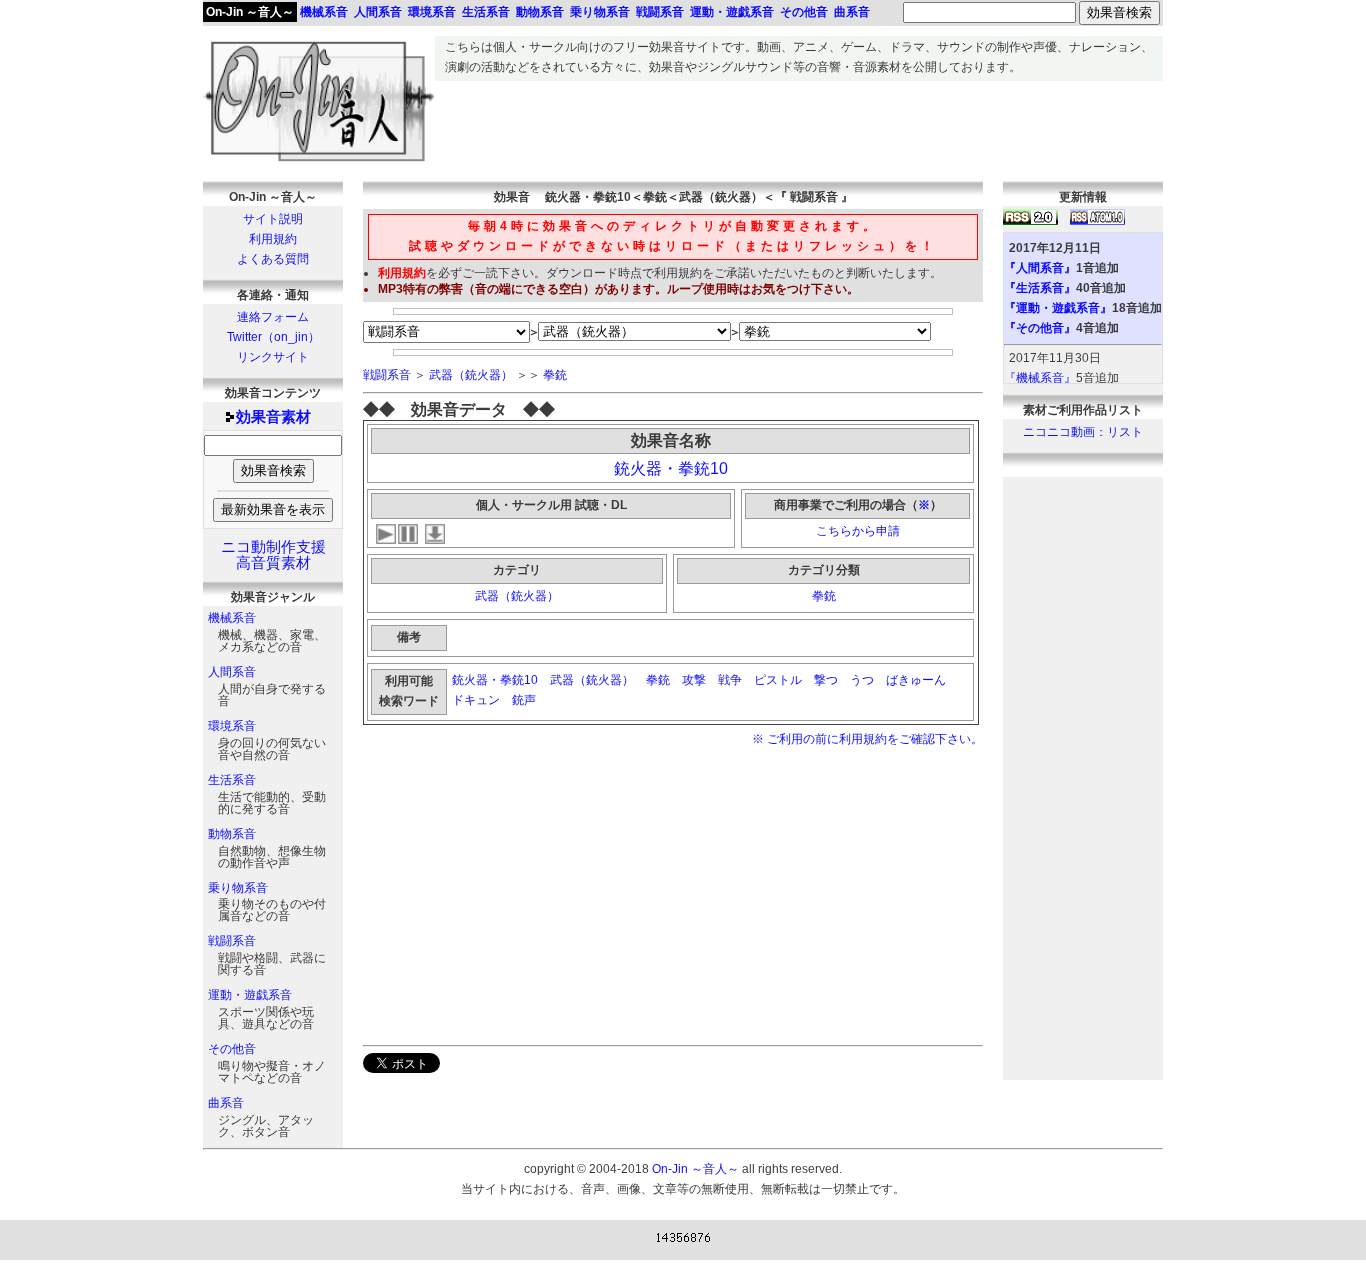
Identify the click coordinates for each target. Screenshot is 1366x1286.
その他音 (232, 1049)
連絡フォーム (273, 317)
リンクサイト (273, 357)
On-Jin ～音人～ (250, 12)
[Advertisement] (799, 126)
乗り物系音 (238, 888)
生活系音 (232, 780)
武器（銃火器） (471, 375)
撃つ (826, 680)
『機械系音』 (1040, 378)
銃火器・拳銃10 (671, 468)
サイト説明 (273, 219)
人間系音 (232, 672)
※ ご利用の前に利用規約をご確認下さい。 (867, 739)
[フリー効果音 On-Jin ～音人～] (319, 162)
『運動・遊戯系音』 (1058, 308)
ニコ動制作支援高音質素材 (273, 555)
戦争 (730, 680)
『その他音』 (1040, 328)
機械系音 (232, 618)
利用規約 (273, 239)
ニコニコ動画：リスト (1083, 432)
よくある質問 (273, 259)
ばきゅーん (916, 680)
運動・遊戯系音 (250, 995)
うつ (862, 680)
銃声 (525, 700)
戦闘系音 (232, 941)
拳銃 (555, 375)
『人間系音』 (1040, 268)
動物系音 (232, 834)
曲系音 (226, 1103)
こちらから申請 (858, 531)
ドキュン (476, 700)
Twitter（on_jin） (273, 337)
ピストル (778, 680)
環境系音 (232, 726)
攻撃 (694, 680)
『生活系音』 (1040, 288)
